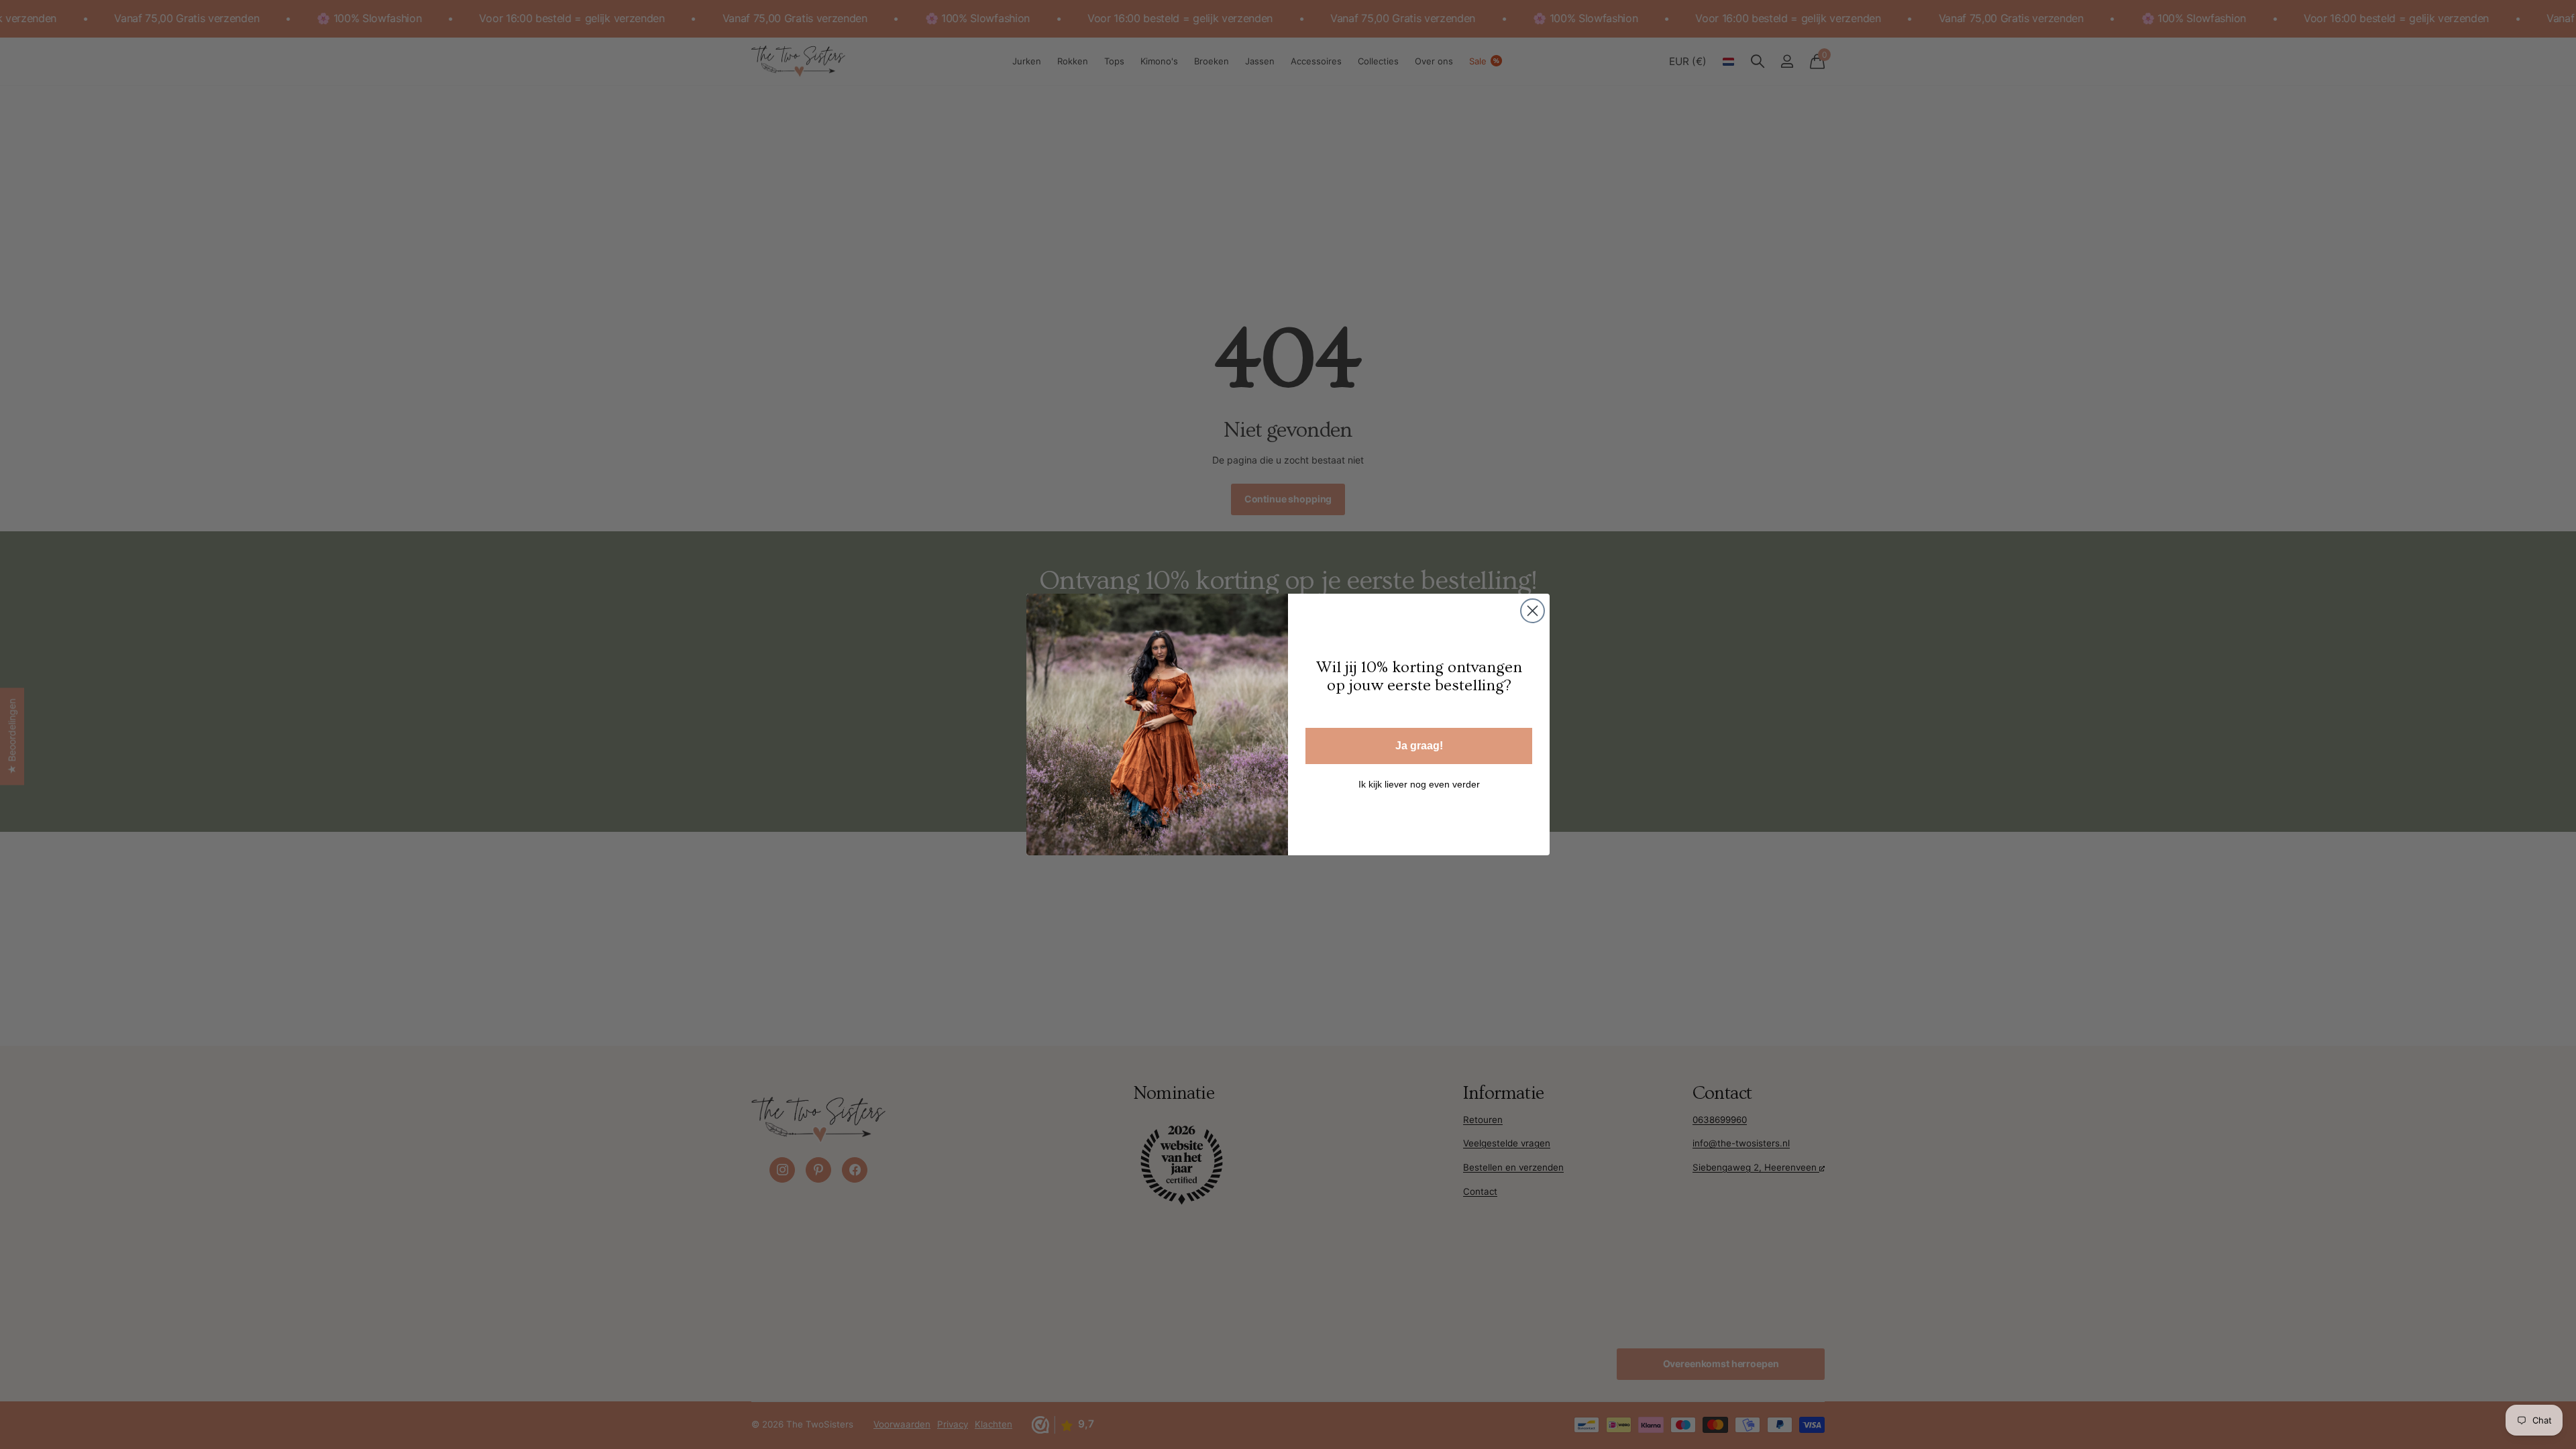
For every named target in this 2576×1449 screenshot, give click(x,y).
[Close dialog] (1533, 611)
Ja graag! (1419, 746)
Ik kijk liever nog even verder (1419, 784)
